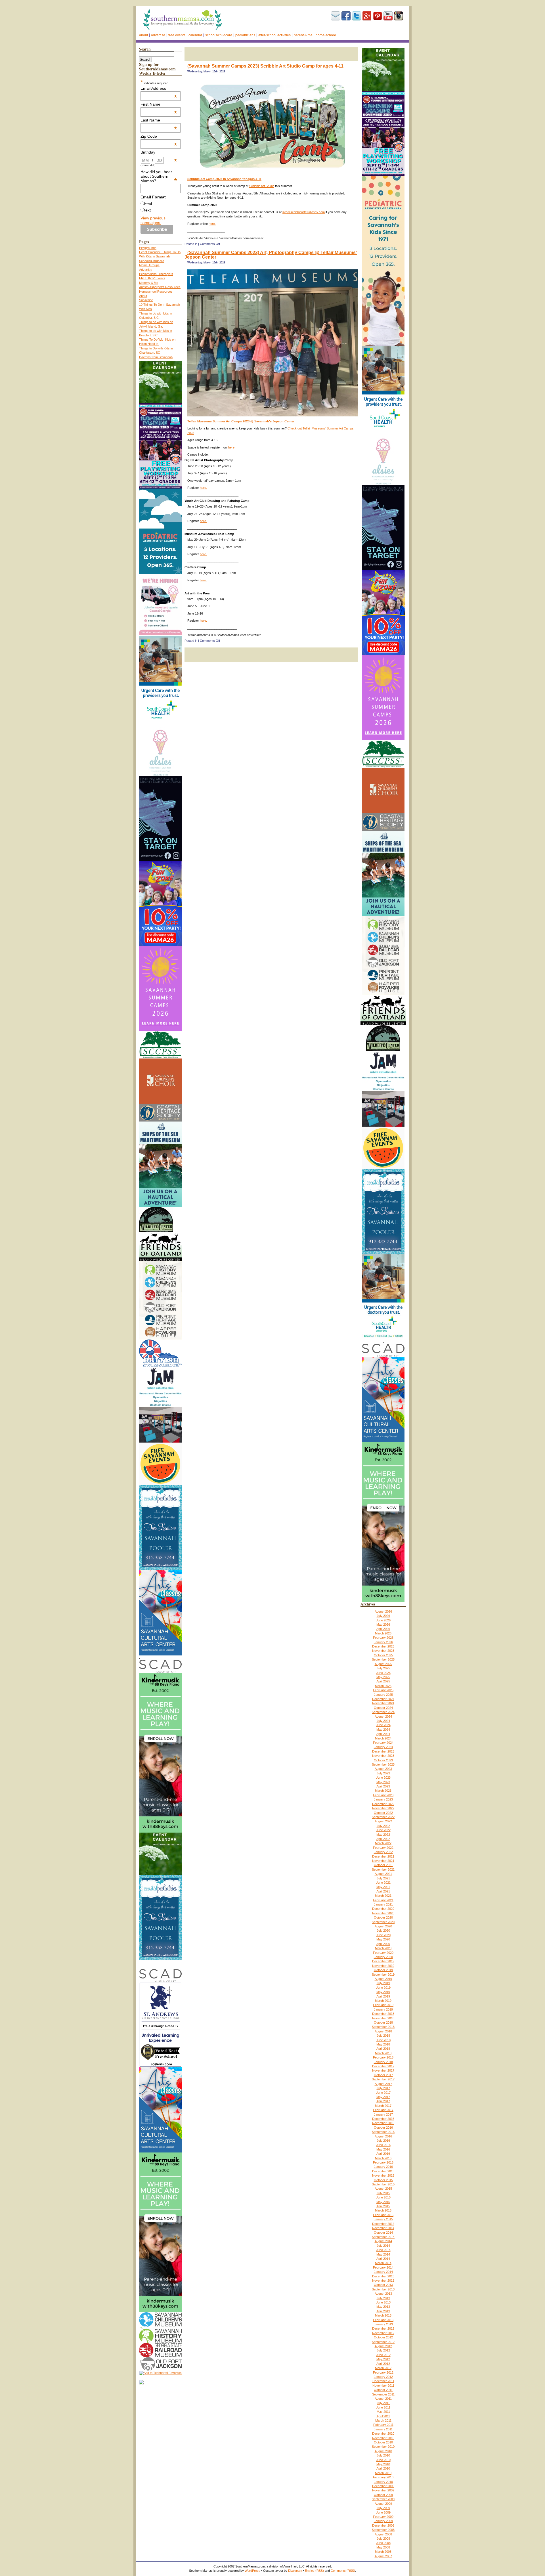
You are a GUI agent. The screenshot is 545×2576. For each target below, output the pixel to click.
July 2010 (383, 2455)
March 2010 (383, 2473)
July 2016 (383, 2141)
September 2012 (383, 2342)
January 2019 (383, 2009)
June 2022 (383, 1830)
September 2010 (383, 2447)
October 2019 (383, 1970)
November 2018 (383, 2018)
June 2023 (383, 1778)
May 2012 (383, 2359)
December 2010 (383, 2434)
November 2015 (383, 2175)
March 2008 (383, 2552)
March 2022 (383, 1843)
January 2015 (383, 2219)
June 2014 (383, 2250)
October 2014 (383, 2233)
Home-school (326, 35)
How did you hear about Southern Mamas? (159, 176)
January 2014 (383, 2272)
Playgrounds (148, 248)
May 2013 (383, 2307)
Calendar (195, 35)
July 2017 (383, 2088)
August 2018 (383, 2031)
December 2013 (383, 2276)
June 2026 (383, 1620)
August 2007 (383, 2556)
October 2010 (383, 2442)
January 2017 (383, 2114)
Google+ (367, 16)
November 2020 (383, 1913)
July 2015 (383, 2193)
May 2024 (383, 1730)
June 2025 (383, 1673)
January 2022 (383, 1852)
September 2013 (383, 2289)
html (148, 204)
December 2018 (383, 2014)
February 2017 (383, 2110)
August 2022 (383, 1821)
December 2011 (383, 2381)
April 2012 (383, 2364)
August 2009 (383, 2504)
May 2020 (383, 1939)
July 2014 (383, 2246)
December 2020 (383, 1909)
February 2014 (383, 2267)
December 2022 (383, 1804)
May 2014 (383, 2254)
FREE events (177, 35)
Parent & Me (303, 35)
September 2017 (383, 2079)
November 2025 (383, 1651)
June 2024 (383, 1725)
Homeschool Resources (156, 292)
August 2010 (383, 2451)
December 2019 (383, 1961)
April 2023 (383, 1786)
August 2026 (383, 1611)
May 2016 (383, 2149)
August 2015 (383, 2189)
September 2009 (383, 2499)
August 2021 (383, 1874)
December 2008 (383, 2525)
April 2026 (383, 1629)
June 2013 (383, 2302)
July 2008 (383, 2539)
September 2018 (383, 2027)
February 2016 (383, 2162)
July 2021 (383, 1878)
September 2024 (383, 1712)
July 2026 (383, 1616)
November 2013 (383, 2281)
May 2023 (383, 1782)
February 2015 (383, 2215)
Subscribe (336, 16)
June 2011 (383, 2407)
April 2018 (383, 2049)
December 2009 (383, 2486)
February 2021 (383, 1900)
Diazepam (295, 2571)
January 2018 (383, 2062)
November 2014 (383, 2228)
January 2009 (383, 2521)
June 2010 (383, 2460)
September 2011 (383, 2394)
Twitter (357, 16)
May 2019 (383, 1992)
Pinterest (378, 16)
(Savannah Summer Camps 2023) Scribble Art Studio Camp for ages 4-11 (265, 66)
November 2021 (383, 1861)
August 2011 (383, 2399)
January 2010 (383, 2482)
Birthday (159, 152)
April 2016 (383, 2154)
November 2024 (383, 1703)
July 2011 (383, 2403)
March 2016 (383, 2158)
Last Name (159, 120)
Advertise (158, 35)
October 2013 (383, 2285)
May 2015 (383, 2202)
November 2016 (383, 2123)
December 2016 (383, 2119)
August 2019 (383, 1979)
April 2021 (383, 1891)
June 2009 (383, 2512)
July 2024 (383, 1721)
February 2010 (383, 2477)
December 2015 (383, 2171)
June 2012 (383, 2355)
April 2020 (383, 1944)
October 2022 (383, 1813)
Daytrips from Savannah (156, 357)
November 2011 (383, 2386)
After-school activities (274, 35)
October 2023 (383, 1760)
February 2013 (383, 2320)
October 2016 (383, 2128)
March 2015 (383, 2210)
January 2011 (383, 2429)
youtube (388, 16)
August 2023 (383, 1769)
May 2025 (383, 1677)
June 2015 (383, 2197)
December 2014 (383, 2224)
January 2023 (383, 1799)
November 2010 (383, 2438)
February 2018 (383, 2057)
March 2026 (383, 1633)
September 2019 (383, 1975)
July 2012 (383, 2350)
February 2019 (383, 2005)
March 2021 (383, 1896)
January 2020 (383, 1957)
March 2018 (383, 2053)
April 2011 (383, 2416)
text (147, 210)
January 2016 (383, 2167)
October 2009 (383, 2495)
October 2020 (383, 1917)
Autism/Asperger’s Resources (160, 287)
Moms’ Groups (149, 265)
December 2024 (383, 1699)
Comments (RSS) (343, 2571)
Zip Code (159, 136)
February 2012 (383, 2372)
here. (212, 224)
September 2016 (383, 2132)
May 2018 (383, 2044)
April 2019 (383, 1996)
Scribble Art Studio (262, 186)
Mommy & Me (149, 283)
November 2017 (383, 2070)
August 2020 (383, 1926)
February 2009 (383, 2517)
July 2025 (383, 1668)
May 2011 (383, 2412)
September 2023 (383, 1764)
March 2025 (383, 1686)
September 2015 (383, 2184)
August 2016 (383, 2136)
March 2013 (383, 2315)
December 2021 (383, 1856)
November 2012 (383, 2333)
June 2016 (383, 2145)
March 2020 (383, 1948)
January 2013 (383, 2324)
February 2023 (383, 1795)
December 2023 (383, 1751)
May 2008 (383, 2547)
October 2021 (383, 1865)
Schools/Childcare (219, 35)
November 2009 (383, 2490)
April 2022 (383, 1839)
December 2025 (383, 1646)
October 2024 (383, 1708)
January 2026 (383, 1642)
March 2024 (383, 1738)
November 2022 (383, 1808)
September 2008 (383, 2530)
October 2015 (383, 2180)
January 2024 (383, 1747)
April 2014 (383, 2259)
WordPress (252, 2571)
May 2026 (383, 1625)
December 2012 (383, 2328)
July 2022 (383, 1826)
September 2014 (383, 2237)
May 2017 (383, 2097)
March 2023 (383, 1791)
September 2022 (383, 1817)
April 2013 (383, 2311)
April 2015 (383, 2206)
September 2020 (383, 1922)
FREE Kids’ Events (152, 278)
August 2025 (383, 1664)
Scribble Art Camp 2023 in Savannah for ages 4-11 (224, 179)
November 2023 (383, 1756)
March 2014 (383, 2263)
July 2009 (383, 2508)
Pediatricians (245, 35)
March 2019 (383, 2001)
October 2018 (383, 2022)
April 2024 (383, 1734)
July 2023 (383, 1773)
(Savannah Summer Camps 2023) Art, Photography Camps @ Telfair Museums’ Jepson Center (271, 255)
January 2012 (383, 2377)
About (143, 35)
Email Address (159, 88)
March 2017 (383, 2106)
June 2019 (383, 1988)
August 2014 (383, 2241)
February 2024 (383, 1743)
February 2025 (383, 1690)
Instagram (399, 16)
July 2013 (383, 2298)
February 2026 (383, 1638)
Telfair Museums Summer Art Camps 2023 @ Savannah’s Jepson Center (241, 421)
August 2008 (383, 2534)
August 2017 (383, 2084)
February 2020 (383, 1953)
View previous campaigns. (153, 220)
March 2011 (383, 2420)
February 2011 (383, 2425)
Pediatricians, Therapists (156, 274)
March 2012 (383, 2368)
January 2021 (383, 1904)
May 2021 (383, 1887)
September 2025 (383, 1659)
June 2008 (383, 2543)
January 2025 (383, 1695)
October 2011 (383, 2390)
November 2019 (383, 1966)
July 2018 (383, 2036)
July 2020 (383, 1931)
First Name (159, 104)
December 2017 (383, 2066)
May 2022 (383, 1835)
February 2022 (383, 1848)
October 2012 (383, 2337)
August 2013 (383, 2294)
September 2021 (383, 1869)
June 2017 (383, 2093)
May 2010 (383, 2464)
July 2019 (383, 1983)
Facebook (346, 16)
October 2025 (383, 1655)
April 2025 (383, 1681)
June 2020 (383, 1935)
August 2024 (383, 1716)
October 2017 (383, 2075)
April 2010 (383, 2468)
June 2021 (383, 1883)
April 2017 (383, 2101)
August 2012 (383, 2346)
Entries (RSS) (314, 2571)
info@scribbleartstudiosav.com (304, 212)
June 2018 (383, 2040)
